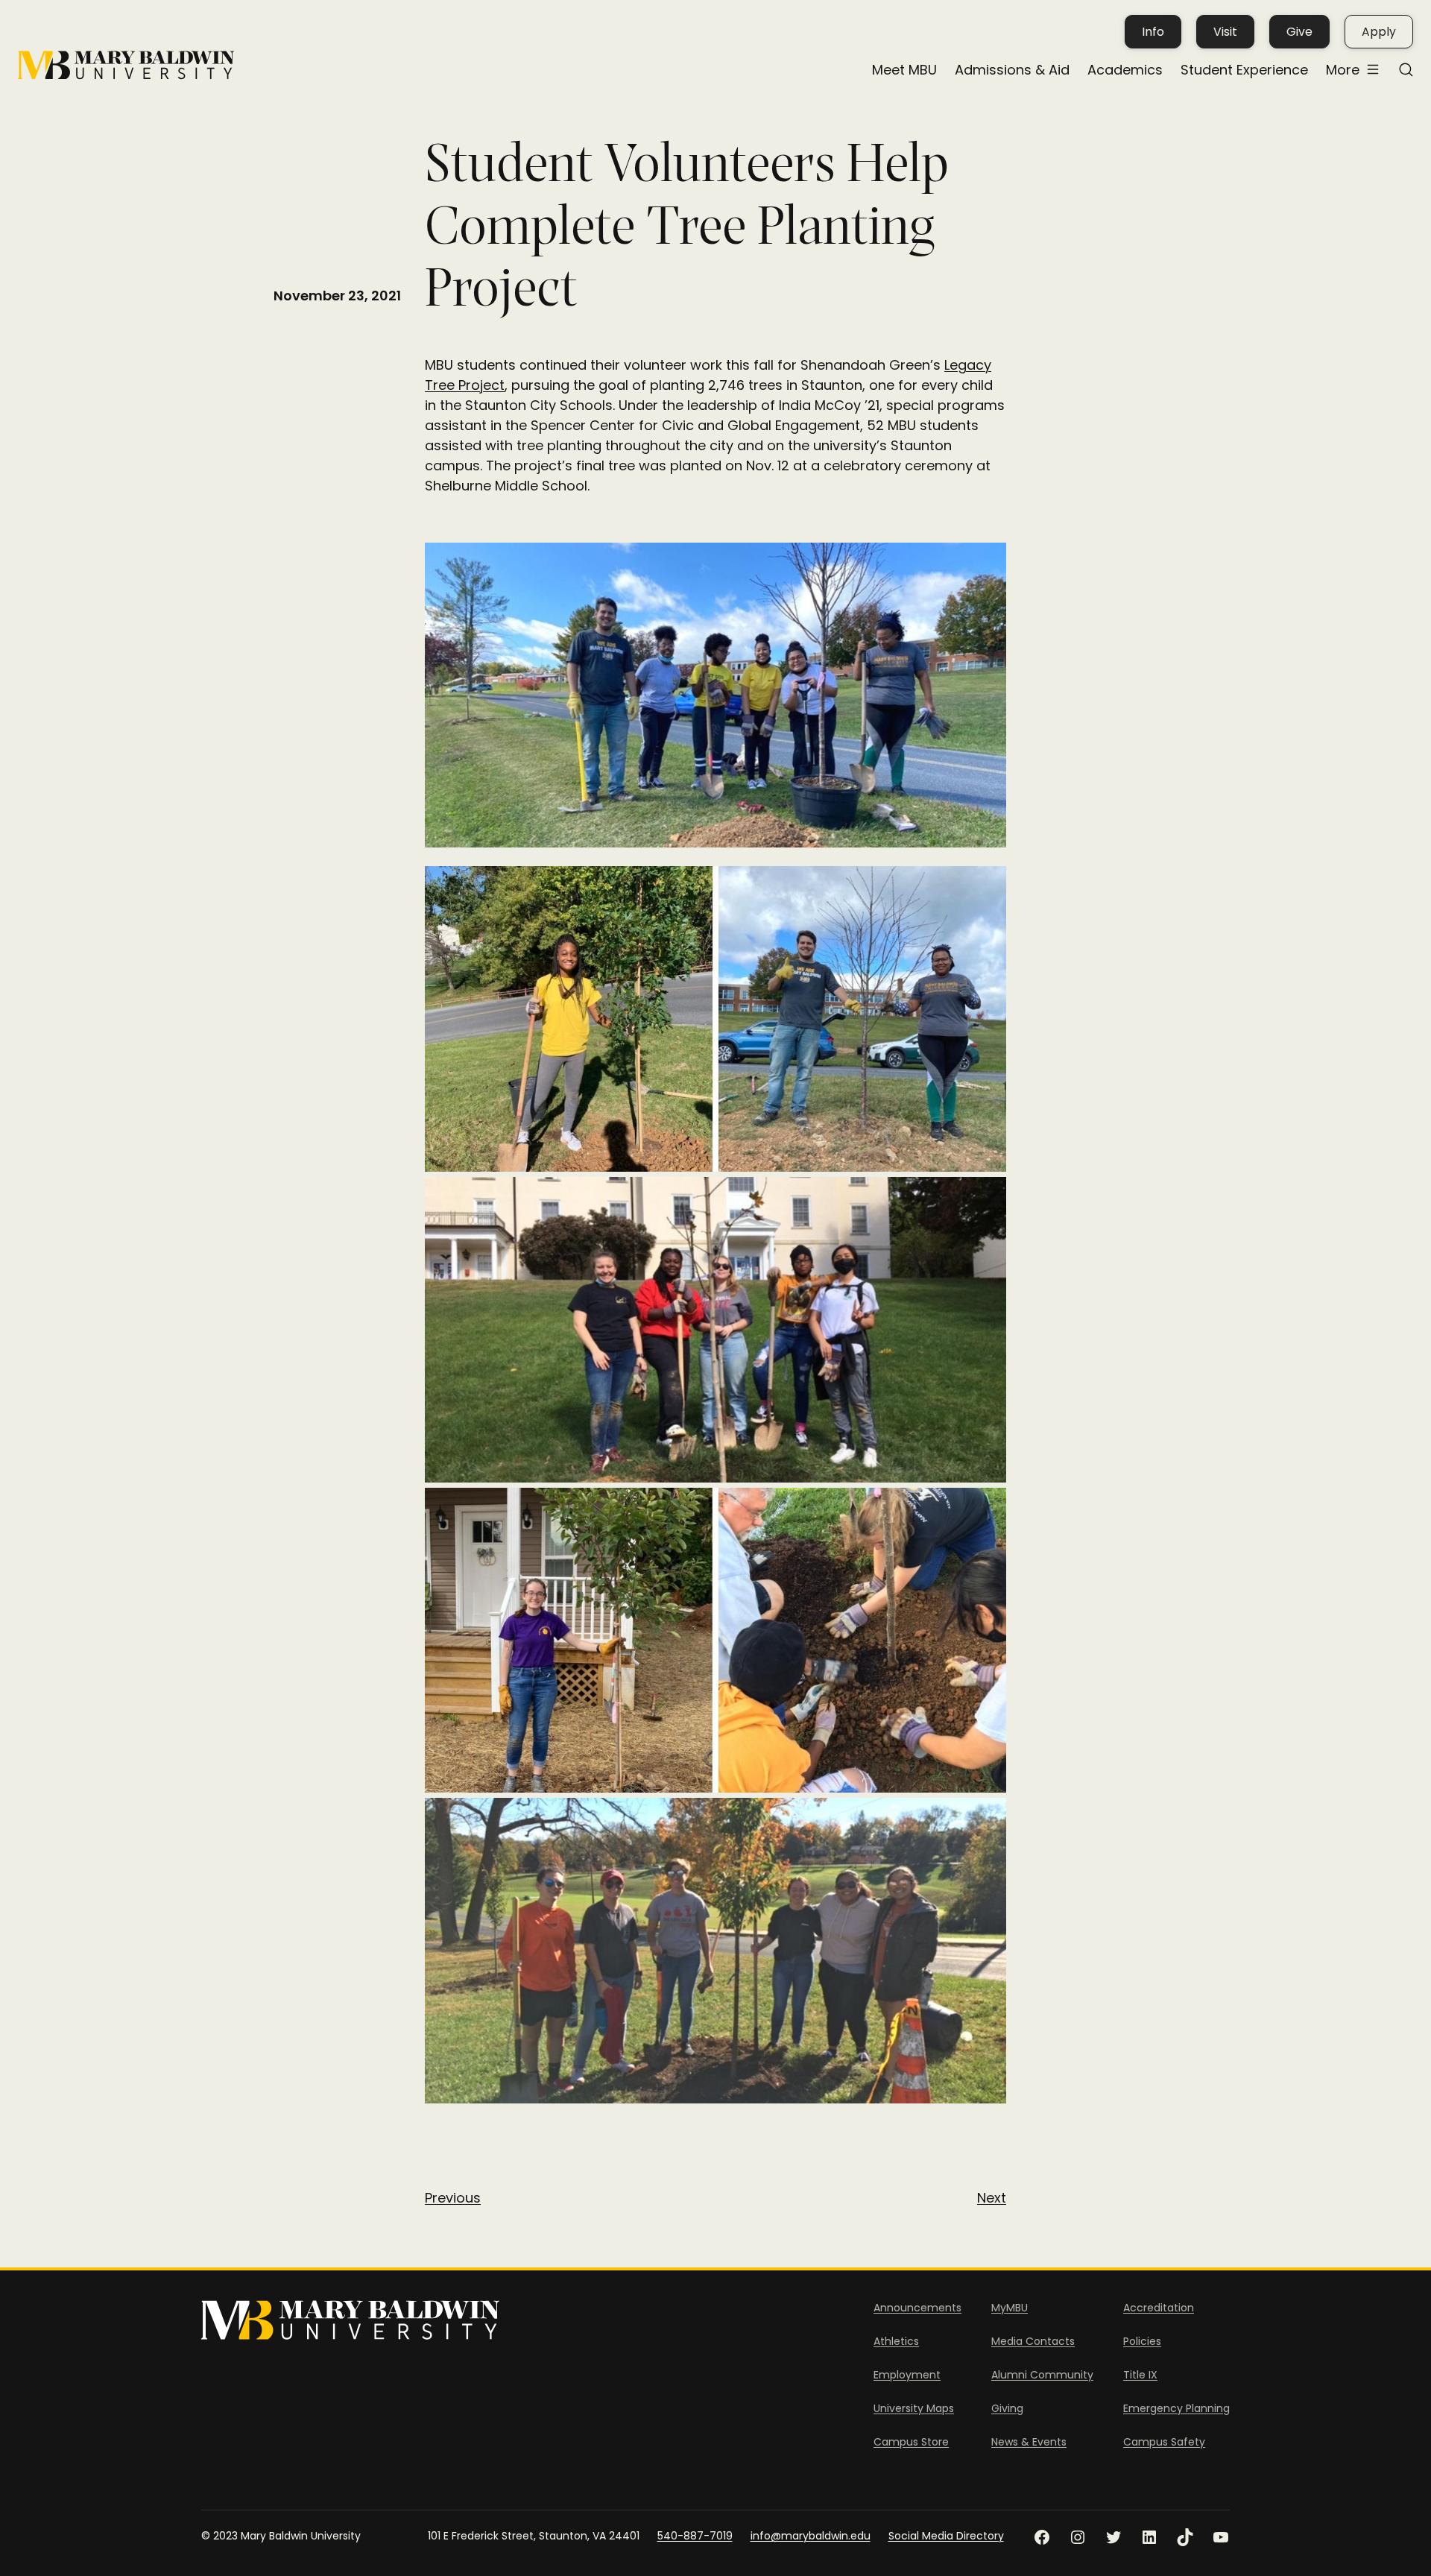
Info (1153, 32)
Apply (1379, 32)
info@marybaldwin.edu (811, 2536)
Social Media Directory (946, 2536)
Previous (453, 2198)
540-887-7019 (695, 2536)
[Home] (126, 65)
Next (992, 2198)
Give (1299, 32)
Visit (1225, 32)
